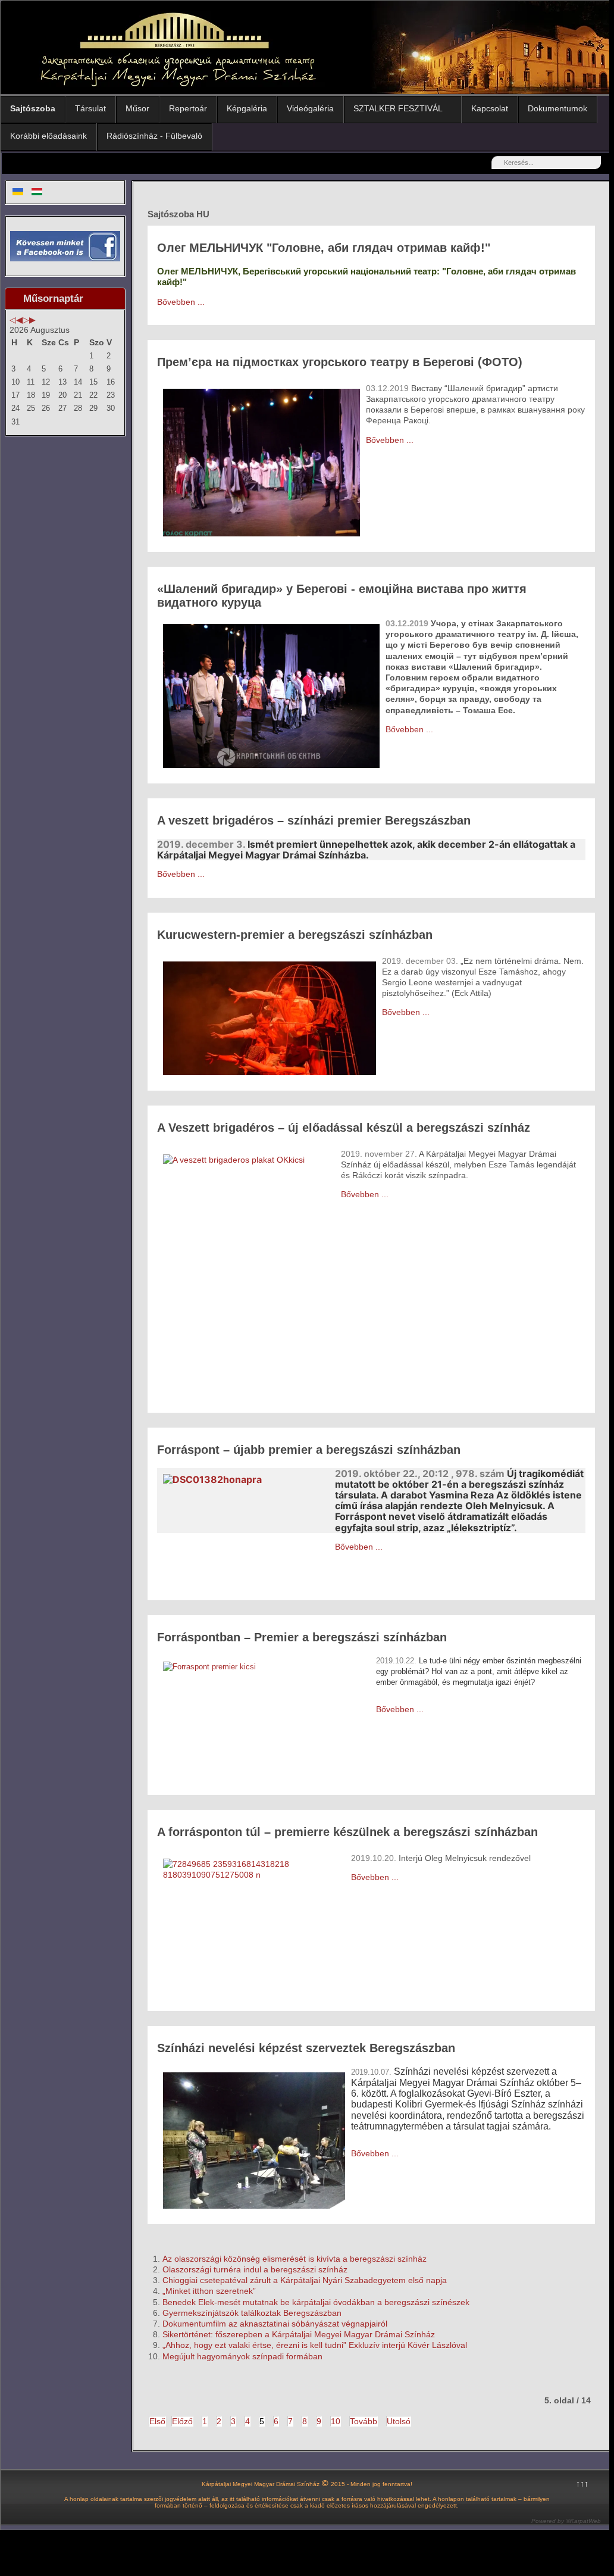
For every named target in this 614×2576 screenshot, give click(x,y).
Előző (182, 2421)
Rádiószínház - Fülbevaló (154, 136)
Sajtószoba (33, 108)
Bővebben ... (181, 302)
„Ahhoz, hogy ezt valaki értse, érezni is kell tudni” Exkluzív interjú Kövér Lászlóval (315, 2345)
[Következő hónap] (32, 320)
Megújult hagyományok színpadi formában (242, 2356)
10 (336, 2421)
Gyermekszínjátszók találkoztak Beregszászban (252, 2313)
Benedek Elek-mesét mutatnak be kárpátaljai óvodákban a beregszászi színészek (316, 2302)
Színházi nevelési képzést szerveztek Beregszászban (306, 2048)
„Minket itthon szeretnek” (209, 2291)
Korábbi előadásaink (48, 136)
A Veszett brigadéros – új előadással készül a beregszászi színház (344, 1128)
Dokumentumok (557, 108)
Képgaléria (247, 108)
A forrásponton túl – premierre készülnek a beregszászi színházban (347, 1832)
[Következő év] (26, 320)
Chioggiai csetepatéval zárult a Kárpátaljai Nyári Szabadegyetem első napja (305, 2280)
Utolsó (399, 2421)
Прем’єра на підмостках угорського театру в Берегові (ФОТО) (340, 362)
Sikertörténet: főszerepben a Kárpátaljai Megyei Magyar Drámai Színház (299, 2334)
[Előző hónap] (19, 320)
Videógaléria (310, 108)
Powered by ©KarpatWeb (566, 2521)
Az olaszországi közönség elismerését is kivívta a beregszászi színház (295, 2259)
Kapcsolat (490, 108)
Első (157, 2421)
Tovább (364, 2421)
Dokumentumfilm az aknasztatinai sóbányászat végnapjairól (275, 2324)
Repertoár (188, 108)
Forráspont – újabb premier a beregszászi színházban (309, 1450)
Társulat (90, 108)
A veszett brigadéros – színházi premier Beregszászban (314, 820)
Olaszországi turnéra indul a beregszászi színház (255, 2269)
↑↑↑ (582, 2484)
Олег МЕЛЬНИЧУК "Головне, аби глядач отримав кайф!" (324, 248)
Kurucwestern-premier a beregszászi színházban (295, 935)
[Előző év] (13, 320)
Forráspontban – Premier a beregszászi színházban (302, 1637)
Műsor (137, 108)
